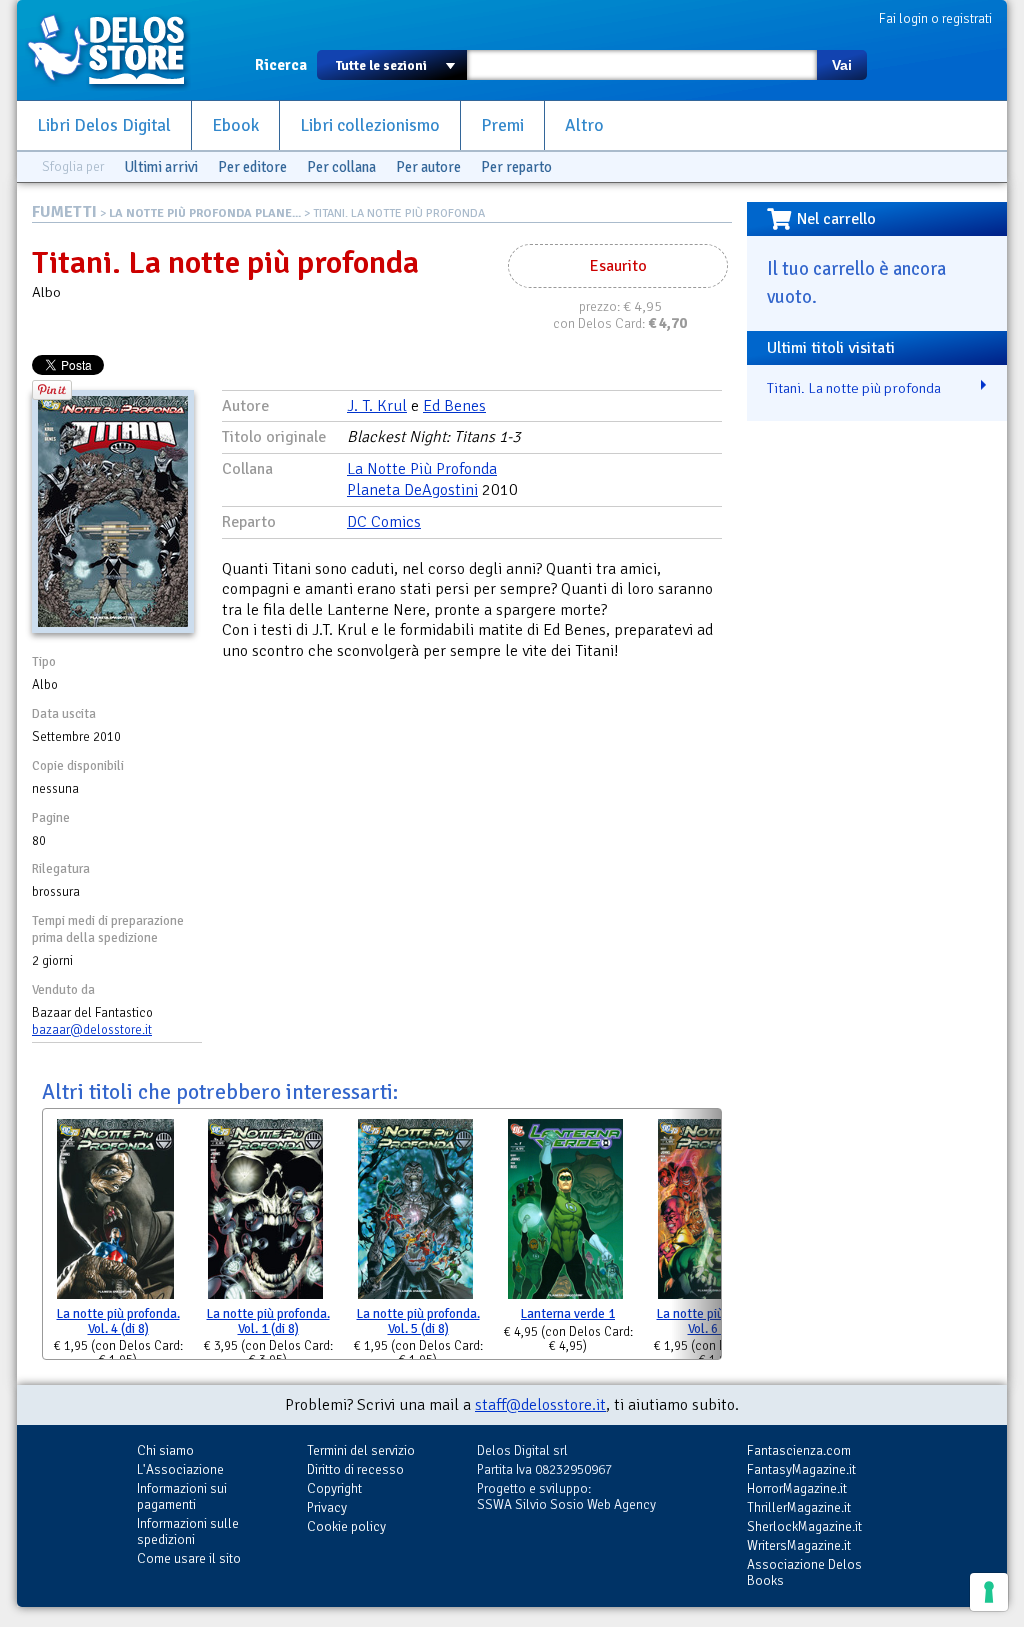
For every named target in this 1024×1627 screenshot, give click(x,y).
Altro (584, 125)
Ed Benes (454, 406)
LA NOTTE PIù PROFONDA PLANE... (205, 213)
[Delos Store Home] (117, 50)
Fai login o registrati (935, 18)
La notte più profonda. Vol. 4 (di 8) (118, 1321)
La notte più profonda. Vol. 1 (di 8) (268, 1321)
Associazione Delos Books (804, 1572)
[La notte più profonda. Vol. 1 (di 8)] (265, 1213)
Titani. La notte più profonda (854, 388)
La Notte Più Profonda (422, 469)
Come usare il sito (189, 1558)
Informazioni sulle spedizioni (188, 1531)
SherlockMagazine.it (804, 1526)
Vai (842, 65)
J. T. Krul (377, 406)
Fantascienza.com (799, 1450)
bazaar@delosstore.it (92, 1030)
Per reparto (516, 167)
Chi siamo (165, 1450)
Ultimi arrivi (161, 167)
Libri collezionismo (370, 125)
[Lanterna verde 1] (565, 1213)
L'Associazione (180, 1469)
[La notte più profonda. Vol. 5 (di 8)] (415, 1213)
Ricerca (281, 65)
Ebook (235, 125)
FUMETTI (64, 212)
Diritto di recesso (355, 1469)
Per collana (341, 167)
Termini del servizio (361, 1450)
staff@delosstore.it (540, 1405)
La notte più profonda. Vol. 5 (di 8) (418, 1321)
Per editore (252, 167)
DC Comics (384, 522)
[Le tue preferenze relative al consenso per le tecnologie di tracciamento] (989, 1592)
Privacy (327, 1507)
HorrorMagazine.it (797, 1488)
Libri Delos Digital (104, 125)
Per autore (428, 167)
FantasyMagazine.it (801, 1469)
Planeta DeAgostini (412, 490)
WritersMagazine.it (799, 1545)
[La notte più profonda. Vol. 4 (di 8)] (115, 1213)
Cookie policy (346, 1526)
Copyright (334, 1488)
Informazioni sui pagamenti (182, 1496)
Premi (502, 125)
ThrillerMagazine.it (799, 1507)
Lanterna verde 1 (568, 1314)
